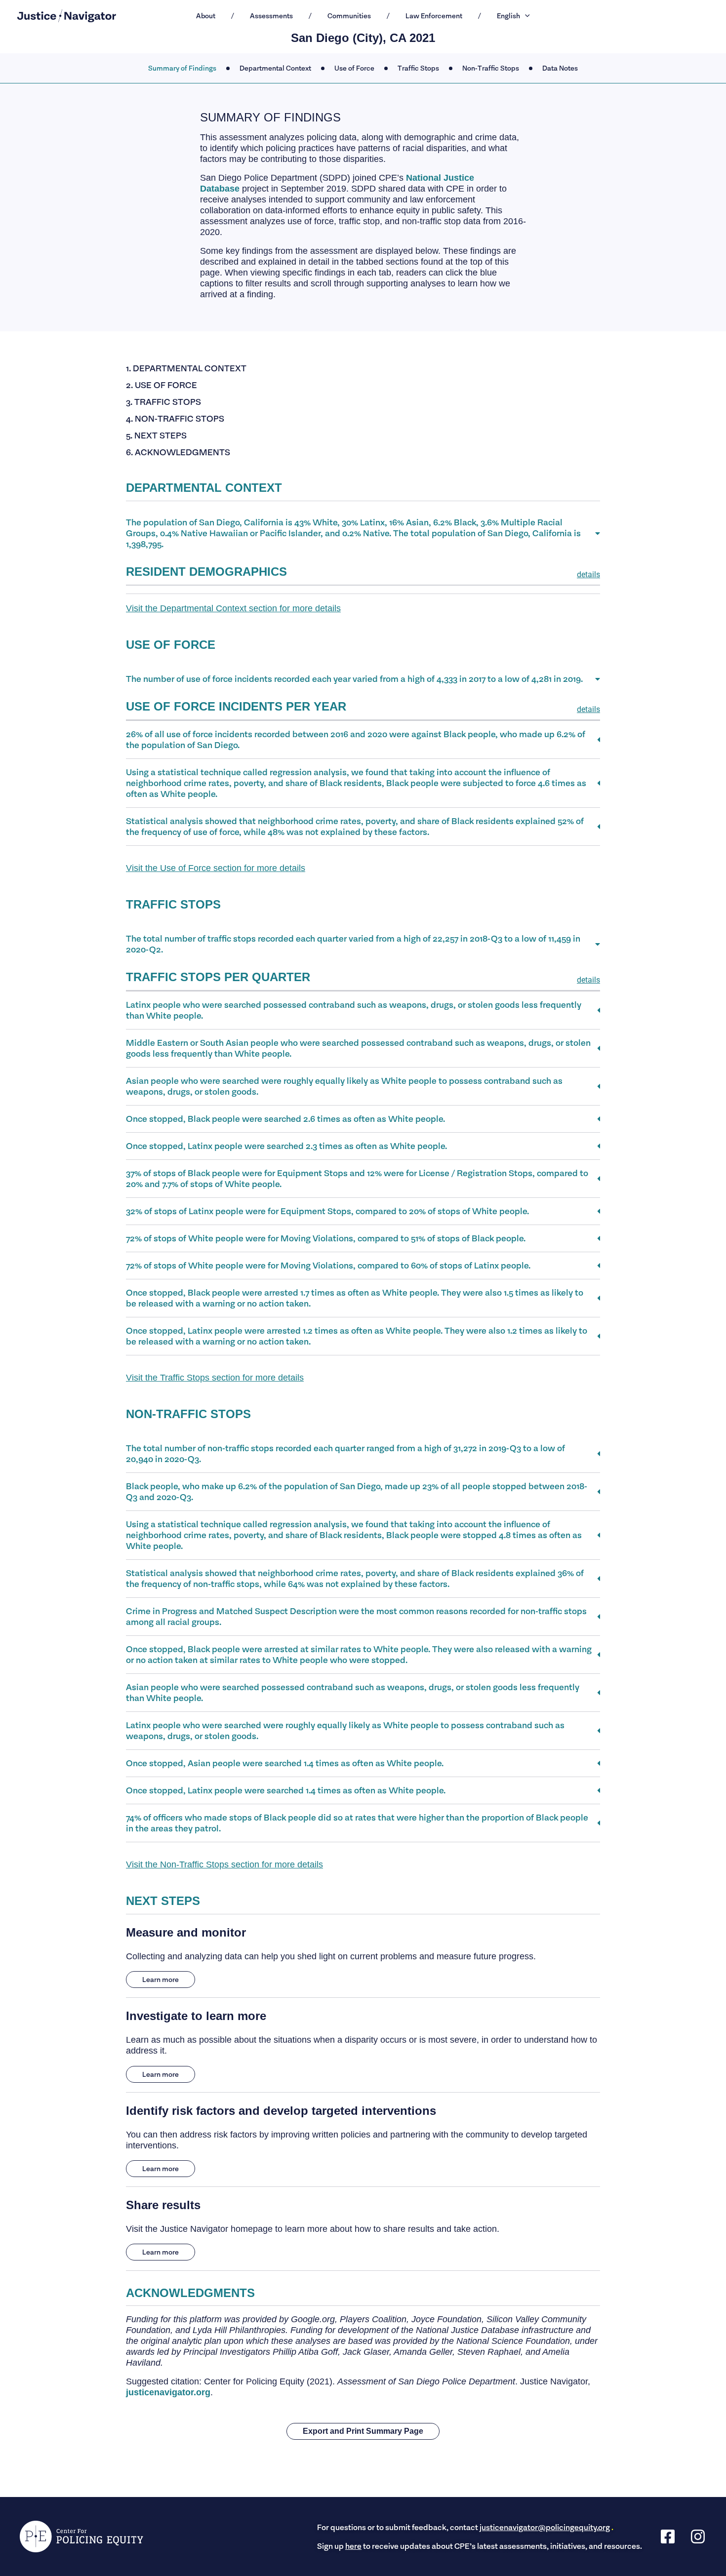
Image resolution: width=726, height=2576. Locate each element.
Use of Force (354, 68)
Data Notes (560, 68)
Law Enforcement (434, 16)
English (508, 16)
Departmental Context (275, 68)
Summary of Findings (182, 68)
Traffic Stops (418, 68)
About (206, 16)
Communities (349, 16)
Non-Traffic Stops (491, 68)
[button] (525, 16)
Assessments (271, 16)
